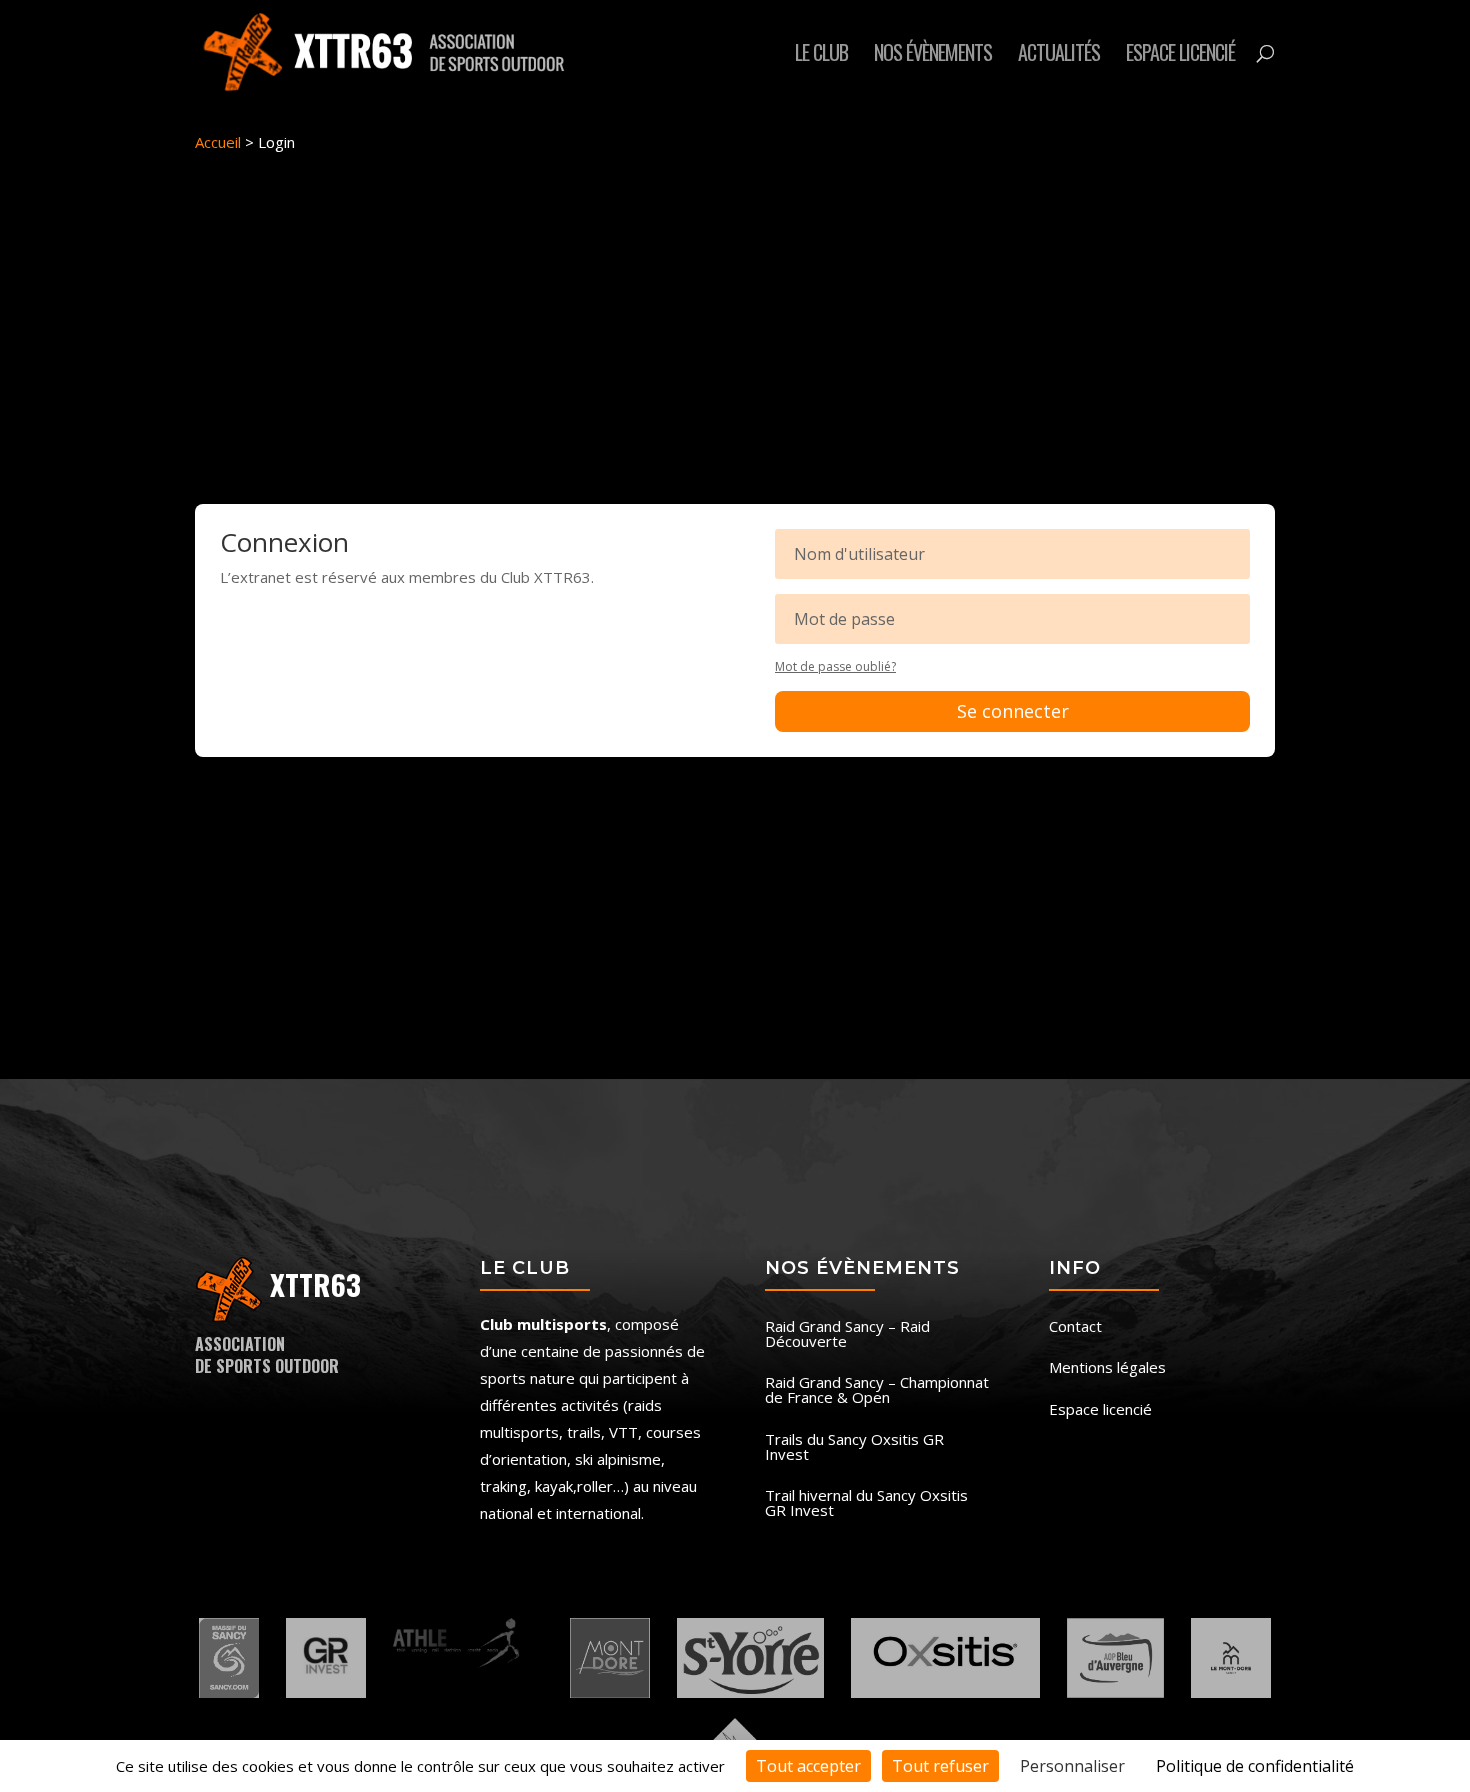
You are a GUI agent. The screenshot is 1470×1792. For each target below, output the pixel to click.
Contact (1075, 1327)
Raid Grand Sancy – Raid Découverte (847, 1335)
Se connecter (1013, 711)
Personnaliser (1072, 1766)
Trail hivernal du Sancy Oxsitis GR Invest (866, 1504)
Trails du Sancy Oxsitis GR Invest (854, 1448)
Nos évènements (933, 56)
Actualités (1059, 56)
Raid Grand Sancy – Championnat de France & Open (877, 1391)
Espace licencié (1180, 56)
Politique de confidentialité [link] (1255, 1766)
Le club (821, 56)
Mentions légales (1107, 1368)
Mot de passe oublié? (835, 666)
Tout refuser (940, 1766)
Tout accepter (808, 1766)
